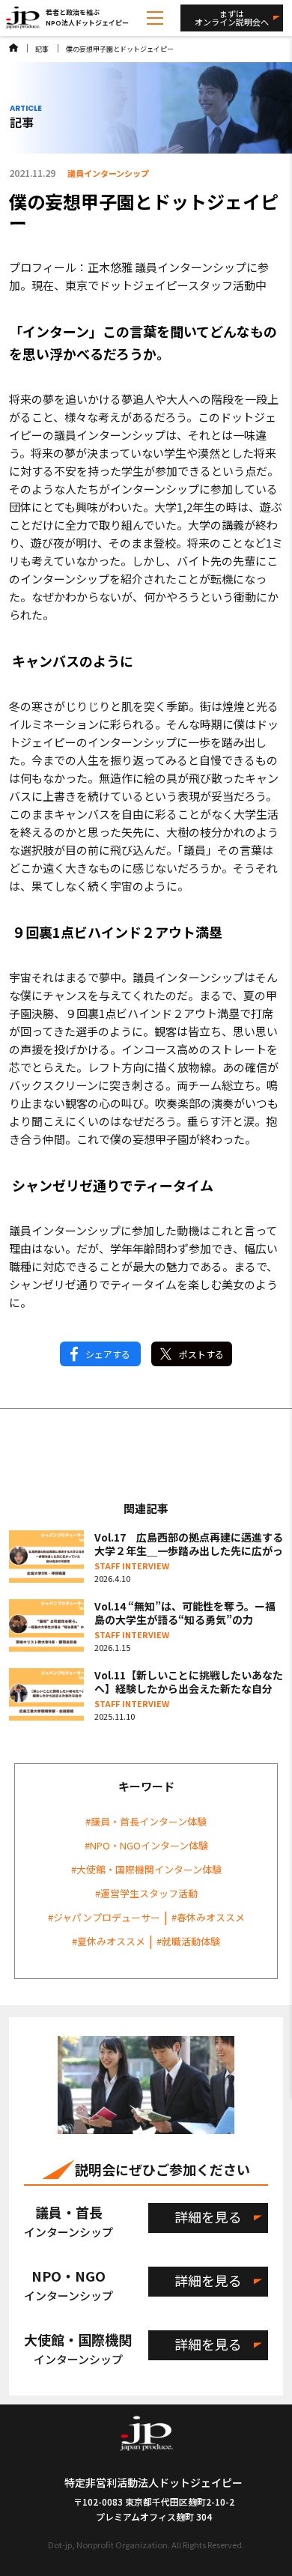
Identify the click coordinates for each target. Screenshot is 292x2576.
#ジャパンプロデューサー (104, 1917)
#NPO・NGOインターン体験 (146, 1845)
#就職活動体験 (188, 1941)
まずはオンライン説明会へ (232, 18)
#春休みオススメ (208, 1917)
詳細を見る (208, 2216)
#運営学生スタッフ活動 (146, 1893)
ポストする (201, 1354)
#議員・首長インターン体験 (146, 1821)
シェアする (108, 1354)
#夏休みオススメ (109, 1941)
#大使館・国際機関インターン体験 (146, 1869)
